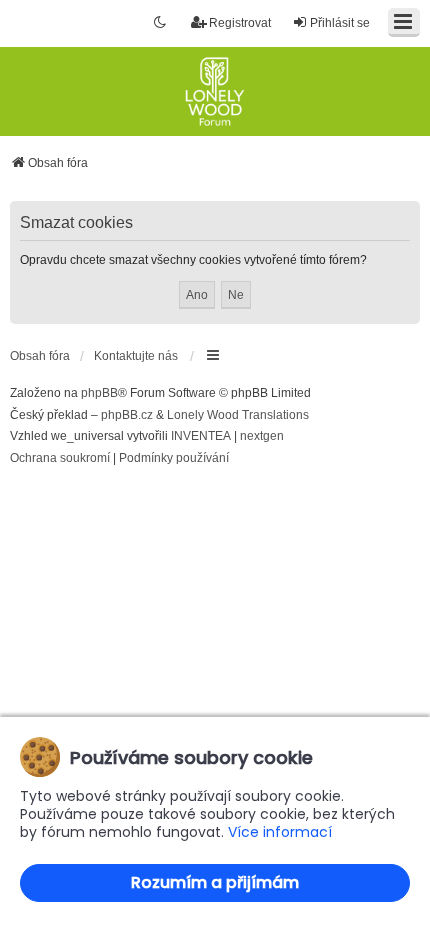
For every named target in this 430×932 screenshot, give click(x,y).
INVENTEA (201, 436)
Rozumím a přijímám (215, 882)
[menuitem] (60, 459)
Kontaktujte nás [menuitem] (136, 356)
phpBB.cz (127, 415)
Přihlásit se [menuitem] (340, 23)
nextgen (262, 436)
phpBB (99, 393)
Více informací (280, 832)
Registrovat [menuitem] (240, 23)
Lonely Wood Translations (238, 415)
